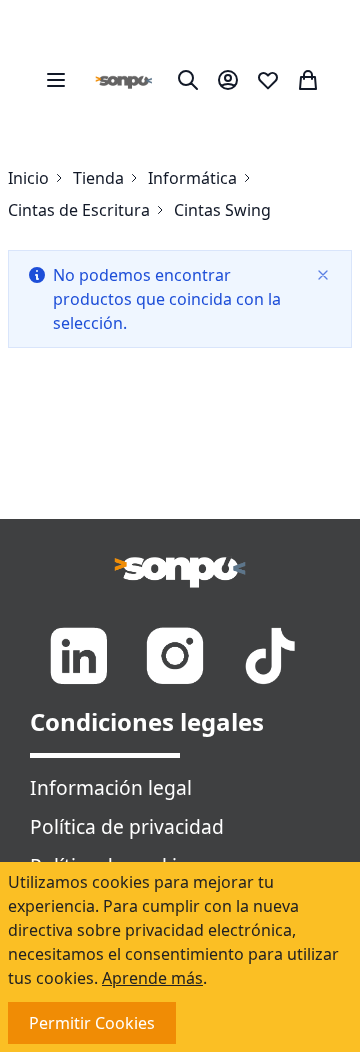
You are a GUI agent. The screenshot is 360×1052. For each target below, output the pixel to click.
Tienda (98, 178)
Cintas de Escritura (79, 210)
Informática (192, 178)
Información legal (111, 787)
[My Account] (228, 80)
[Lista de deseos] (268, 80)
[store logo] (124, 80)
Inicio (28, 178)
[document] (180, 957)
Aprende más (152, 978)
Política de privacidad (127, 826)
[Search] (188, 80)
